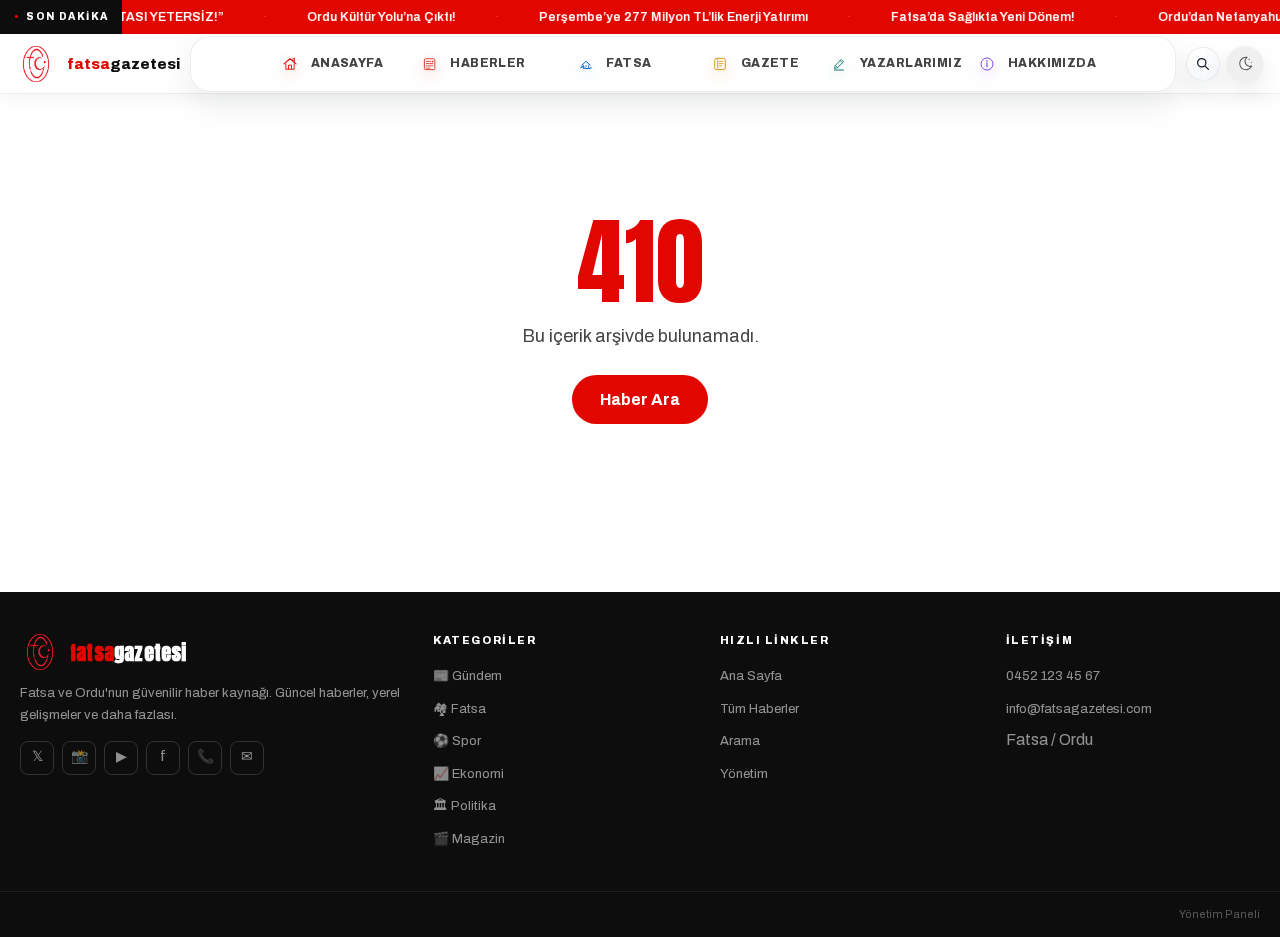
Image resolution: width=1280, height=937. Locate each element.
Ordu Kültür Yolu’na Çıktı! (379, 17)
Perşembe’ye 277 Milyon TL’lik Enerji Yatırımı (671, 17)
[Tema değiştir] (1245, 64)
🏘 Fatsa (459, 709)
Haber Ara (640, 399)
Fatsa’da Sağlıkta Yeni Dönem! (981, 17)
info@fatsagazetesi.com (1079, 709)
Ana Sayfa (751, 676)
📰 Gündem (467, 676)
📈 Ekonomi (468, 774)
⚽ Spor (457, 741)
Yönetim (744, 774)
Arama (740, 741)
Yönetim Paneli (1219, 914)
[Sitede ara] (1203, 64)
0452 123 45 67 (1053, 676)
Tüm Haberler (759, 709)
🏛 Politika (464, 806)
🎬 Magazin (469, 839)
